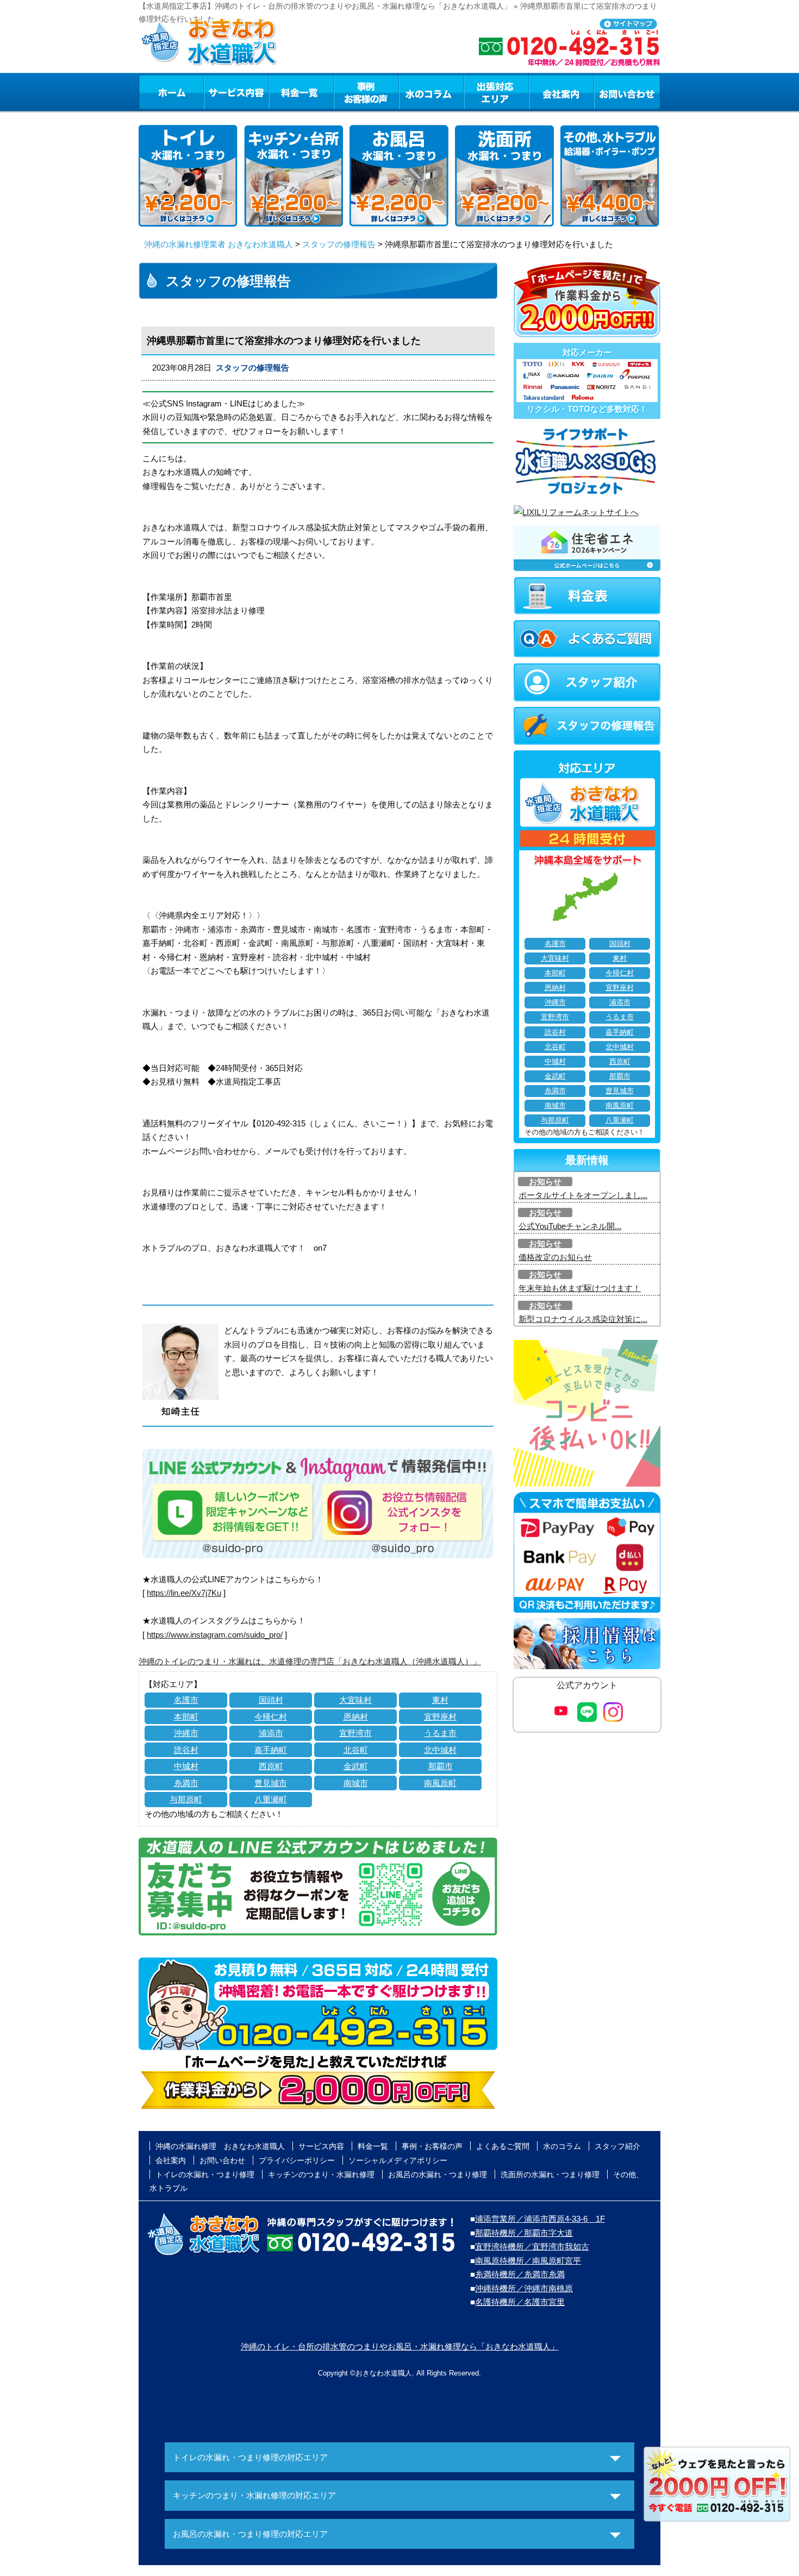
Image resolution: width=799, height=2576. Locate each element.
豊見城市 (271, 1783)
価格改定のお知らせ (555, 1257)
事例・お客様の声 (366, 92)
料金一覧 (301, 92)
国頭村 (271, 1700)
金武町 (356, 1766)
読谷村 (186, 1750)
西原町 (271, 1766)
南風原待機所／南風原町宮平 (528, 2261)
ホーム (171, 92)
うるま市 (440, 1733)
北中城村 (440, 1750)
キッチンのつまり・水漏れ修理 (321, 2174)
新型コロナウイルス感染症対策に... (583, 1319)
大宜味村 (355, 1700)
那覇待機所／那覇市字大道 (524, 2233)
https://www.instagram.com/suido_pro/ (215, 1635)
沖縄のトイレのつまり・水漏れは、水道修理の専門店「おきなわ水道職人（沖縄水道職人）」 (310, 1661)
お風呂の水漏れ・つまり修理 (438, 2174)
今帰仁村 (271, 1717)
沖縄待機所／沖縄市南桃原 (524, 2288)
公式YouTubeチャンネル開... (570, 1226)
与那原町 (186, 1799)
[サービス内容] (216, 92)
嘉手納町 (271, 1750)
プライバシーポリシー (297, 2160)
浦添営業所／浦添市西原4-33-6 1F (540, 2219)
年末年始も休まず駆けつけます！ (580, 1288)
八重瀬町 (271, 1799)
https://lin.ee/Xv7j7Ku (184, 1593)
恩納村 (356, 1717)
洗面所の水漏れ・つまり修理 (550, 2174)
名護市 (186, 1700)
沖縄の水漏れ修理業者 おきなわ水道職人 (219, 244)
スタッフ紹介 (617, 2146)
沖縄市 (186, 1733)
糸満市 (186, 1783)
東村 (440, 1700)
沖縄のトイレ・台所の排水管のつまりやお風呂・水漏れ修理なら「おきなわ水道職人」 (400, 2346)
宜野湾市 (355, 1733)
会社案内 (561, 92)
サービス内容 (236, 92)
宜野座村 (440, 1717)
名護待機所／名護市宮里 (520, 2302)
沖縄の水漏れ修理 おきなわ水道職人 (220, 2146)
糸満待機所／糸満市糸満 (520, 2274)
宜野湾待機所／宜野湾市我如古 (532, 2246)
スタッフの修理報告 (339, 244)
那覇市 (441, 1766)
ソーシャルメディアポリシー (398, 2160)
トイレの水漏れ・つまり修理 (205, 2174)
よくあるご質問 (503, 2146)
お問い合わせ (627, 92)
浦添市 (271, 1733)
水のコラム (432, 92)
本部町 (186, 1717)
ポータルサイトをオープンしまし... (583, 1195)
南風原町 (440, 1783)
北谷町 (356, 1750)
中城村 (186, 1766)
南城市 (356, 1783)
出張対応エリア (497, 92)
